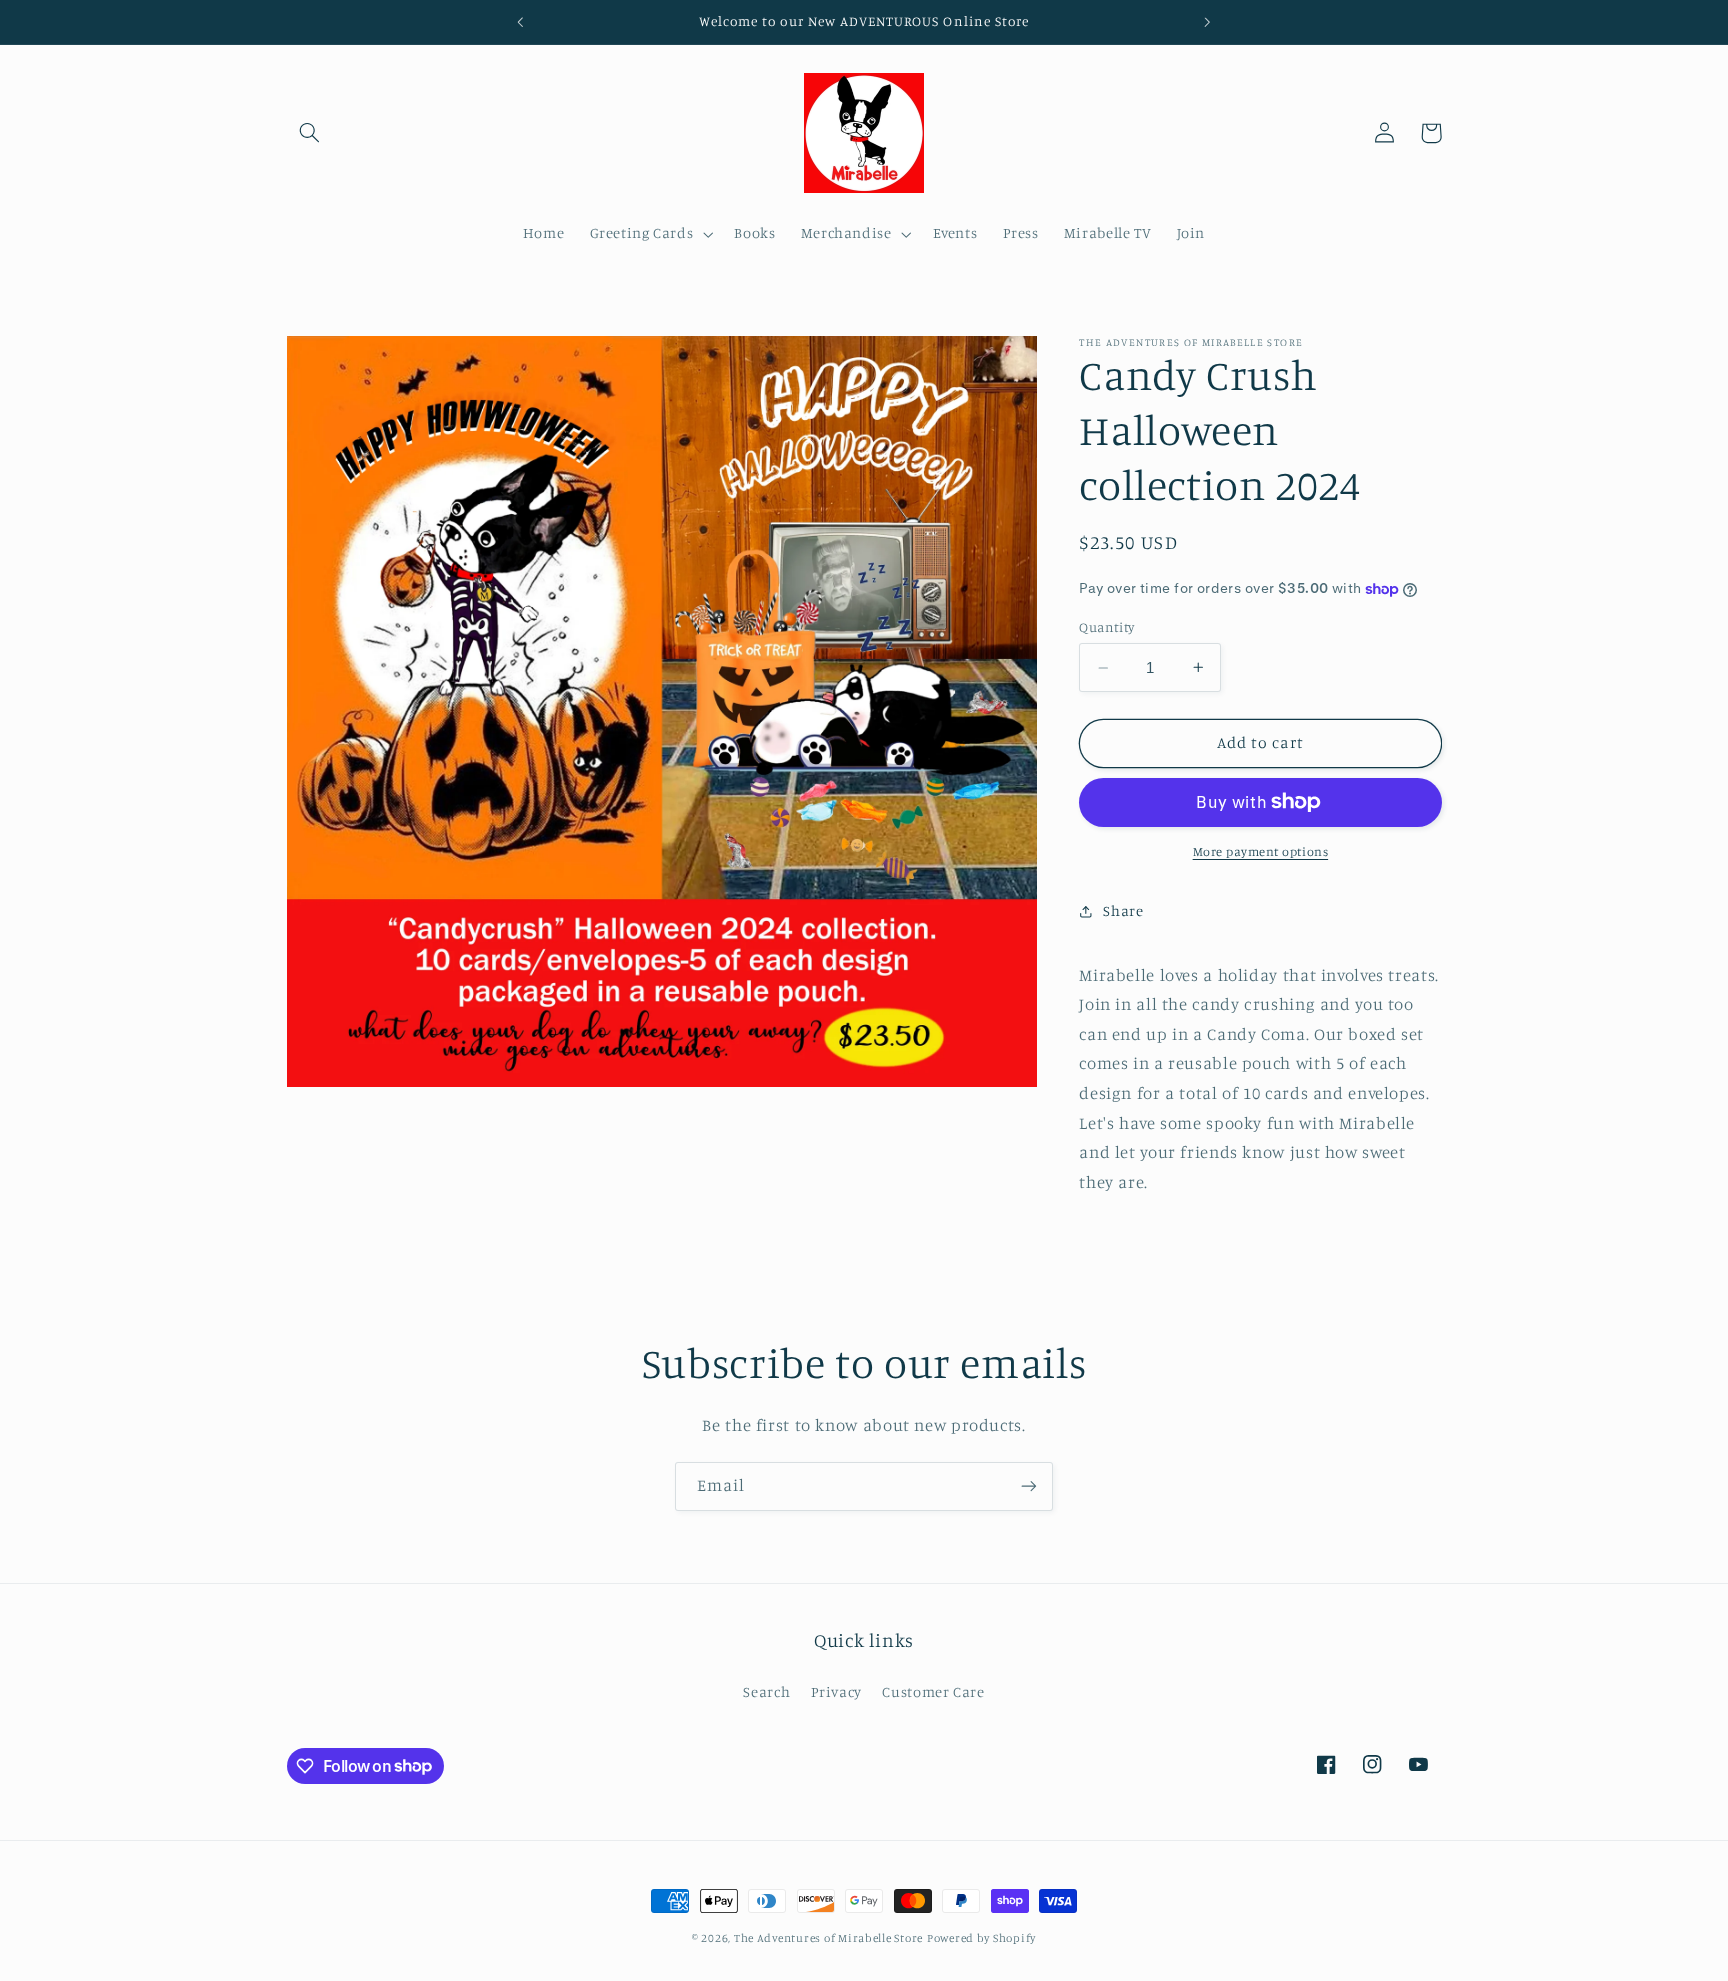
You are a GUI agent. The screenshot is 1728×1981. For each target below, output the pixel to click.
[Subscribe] (1029, 1486)
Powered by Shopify (981, 1938)
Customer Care (933, 1691)
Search (766, 1691)
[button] (310, 133)
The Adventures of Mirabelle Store (828, 1938)
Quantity (1106, 627)
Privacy (836, 1691)
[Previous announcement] (521, 22)
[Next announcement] (1207, 22)
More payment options (1261, 851)
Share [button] (1123, 910)
